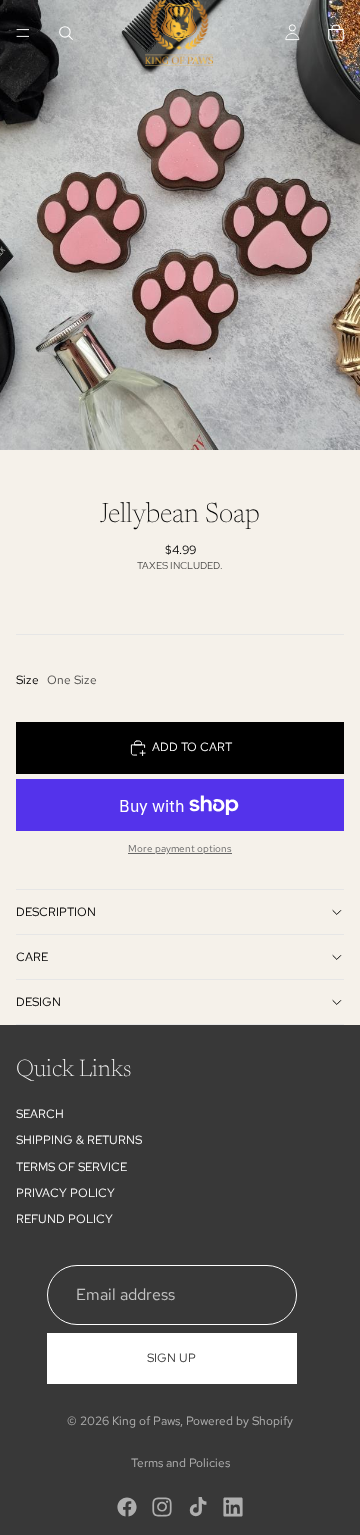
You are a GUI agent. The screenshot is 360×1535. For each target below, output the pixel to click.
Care (32, 957)
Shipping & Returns (79, 1140)
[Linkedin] (233, 1507)
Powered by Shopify (239, 1421)
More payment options (180, 848)
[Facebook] (127, 1507)
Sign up (171, 1358)
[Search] (66, 33)
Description (56, 912)
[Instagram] (162, 1507)
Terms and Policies (180, 1463)
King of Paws (146, 1421)
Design (38, 1002)
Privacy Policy (65, 1193)
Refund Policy (64, 1220)
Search (40, 1114)
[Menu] (23, 33)
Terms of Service (71, 1167)
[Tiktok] (198, 1507)
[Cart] (336, 33)
